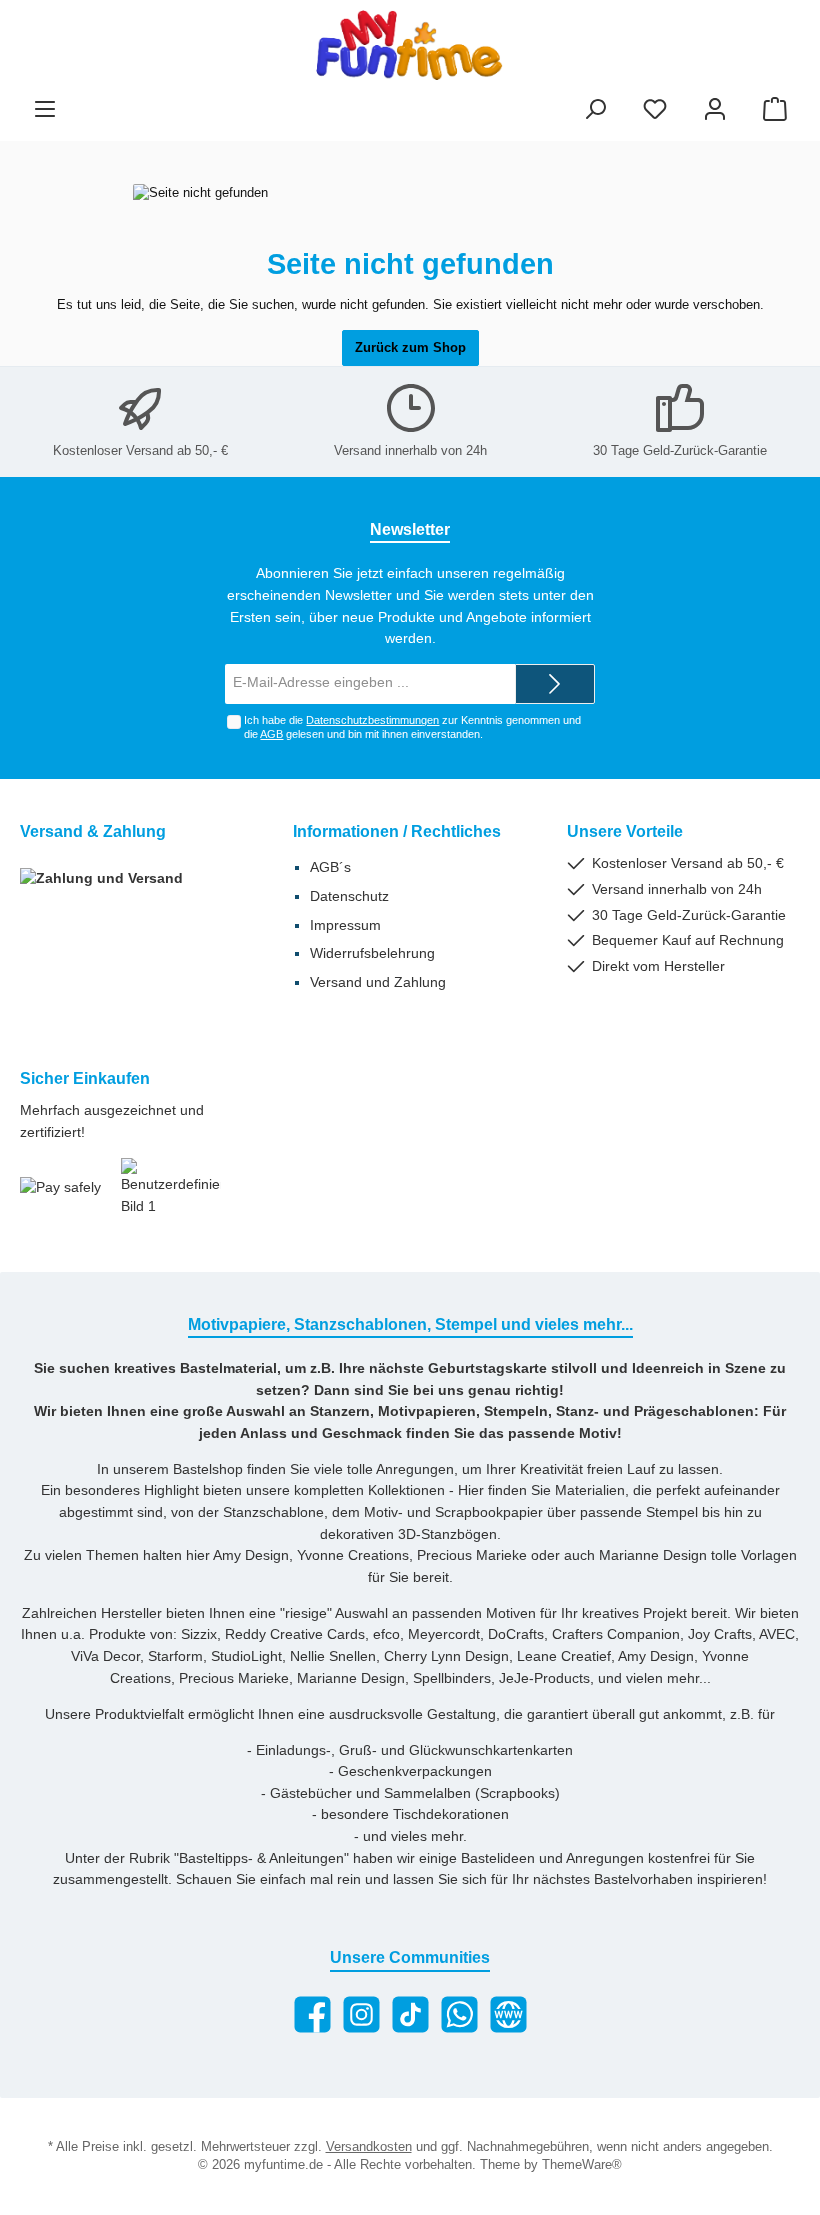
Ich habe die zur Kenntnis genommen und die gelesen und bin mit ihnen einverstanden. (412, 726)
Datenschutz (349, 896)
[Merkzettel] (655, 110)
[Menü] (45, 110)
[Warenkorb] (775, 110)
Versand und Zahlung (378, 982)
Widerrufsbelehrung (372, 953)
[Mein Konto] (715, 110)
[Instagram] (361, 2014)
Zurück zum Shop (410, 348)
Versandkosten (369, 2147)
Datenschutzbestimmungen (372, 720)
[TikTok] (410, 2014)
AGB (271, 734)
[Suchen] (595, 110)
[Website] (508, 2014)
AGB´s (330, 867)
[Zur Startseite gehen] (410, 45)
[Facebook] (312, 2014)
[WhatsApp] (459, 2014)
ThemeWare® (582, 2165)
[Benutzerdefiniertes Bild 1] (171, 1187)
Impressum (345, 925)
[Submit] (555, 684)
